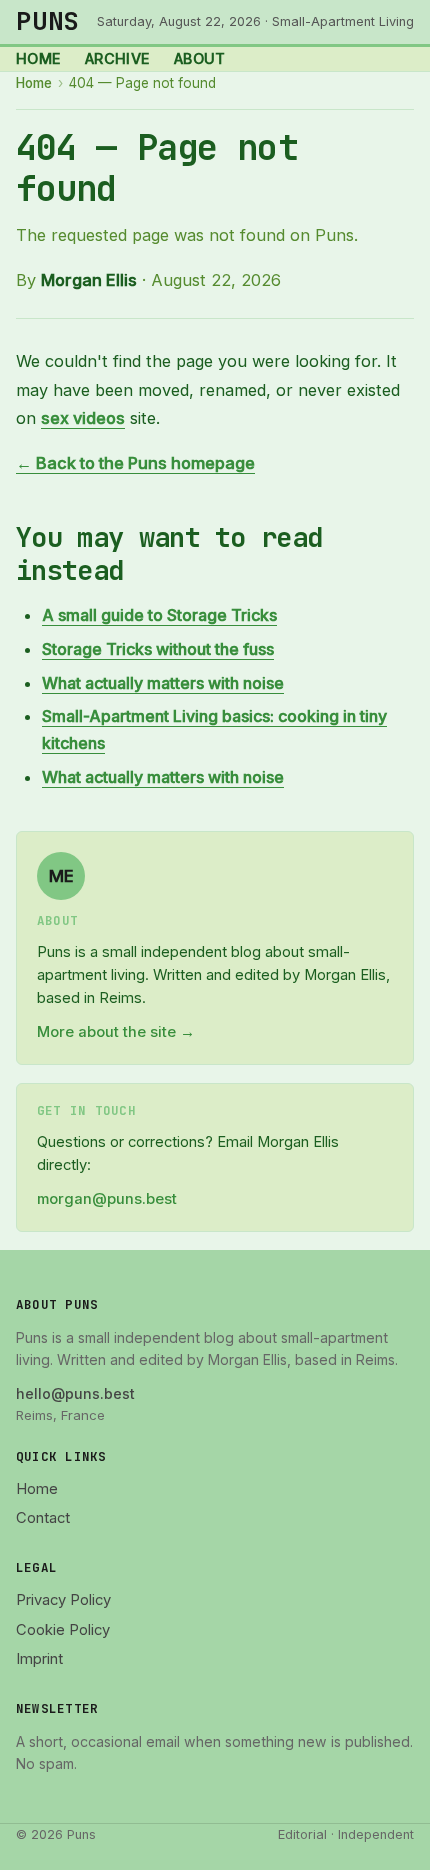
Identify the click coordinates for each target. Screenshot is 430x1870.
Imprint (39, 1659)
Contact (43, 1518)
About (200, 58)
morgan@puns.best (107, 1199)
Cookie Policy (63, 1630)
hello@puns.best (75, 1393)
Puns (48, 21)
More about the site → (116, 1032)
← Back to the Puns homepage (135, 463)
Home (38, 58)
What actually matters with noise (163, 683)
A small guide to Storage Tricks (159, 615)
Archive (117, 58)
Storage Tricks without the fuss (158, 649)
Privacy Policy (63, 1600)
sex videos (83, 418)
